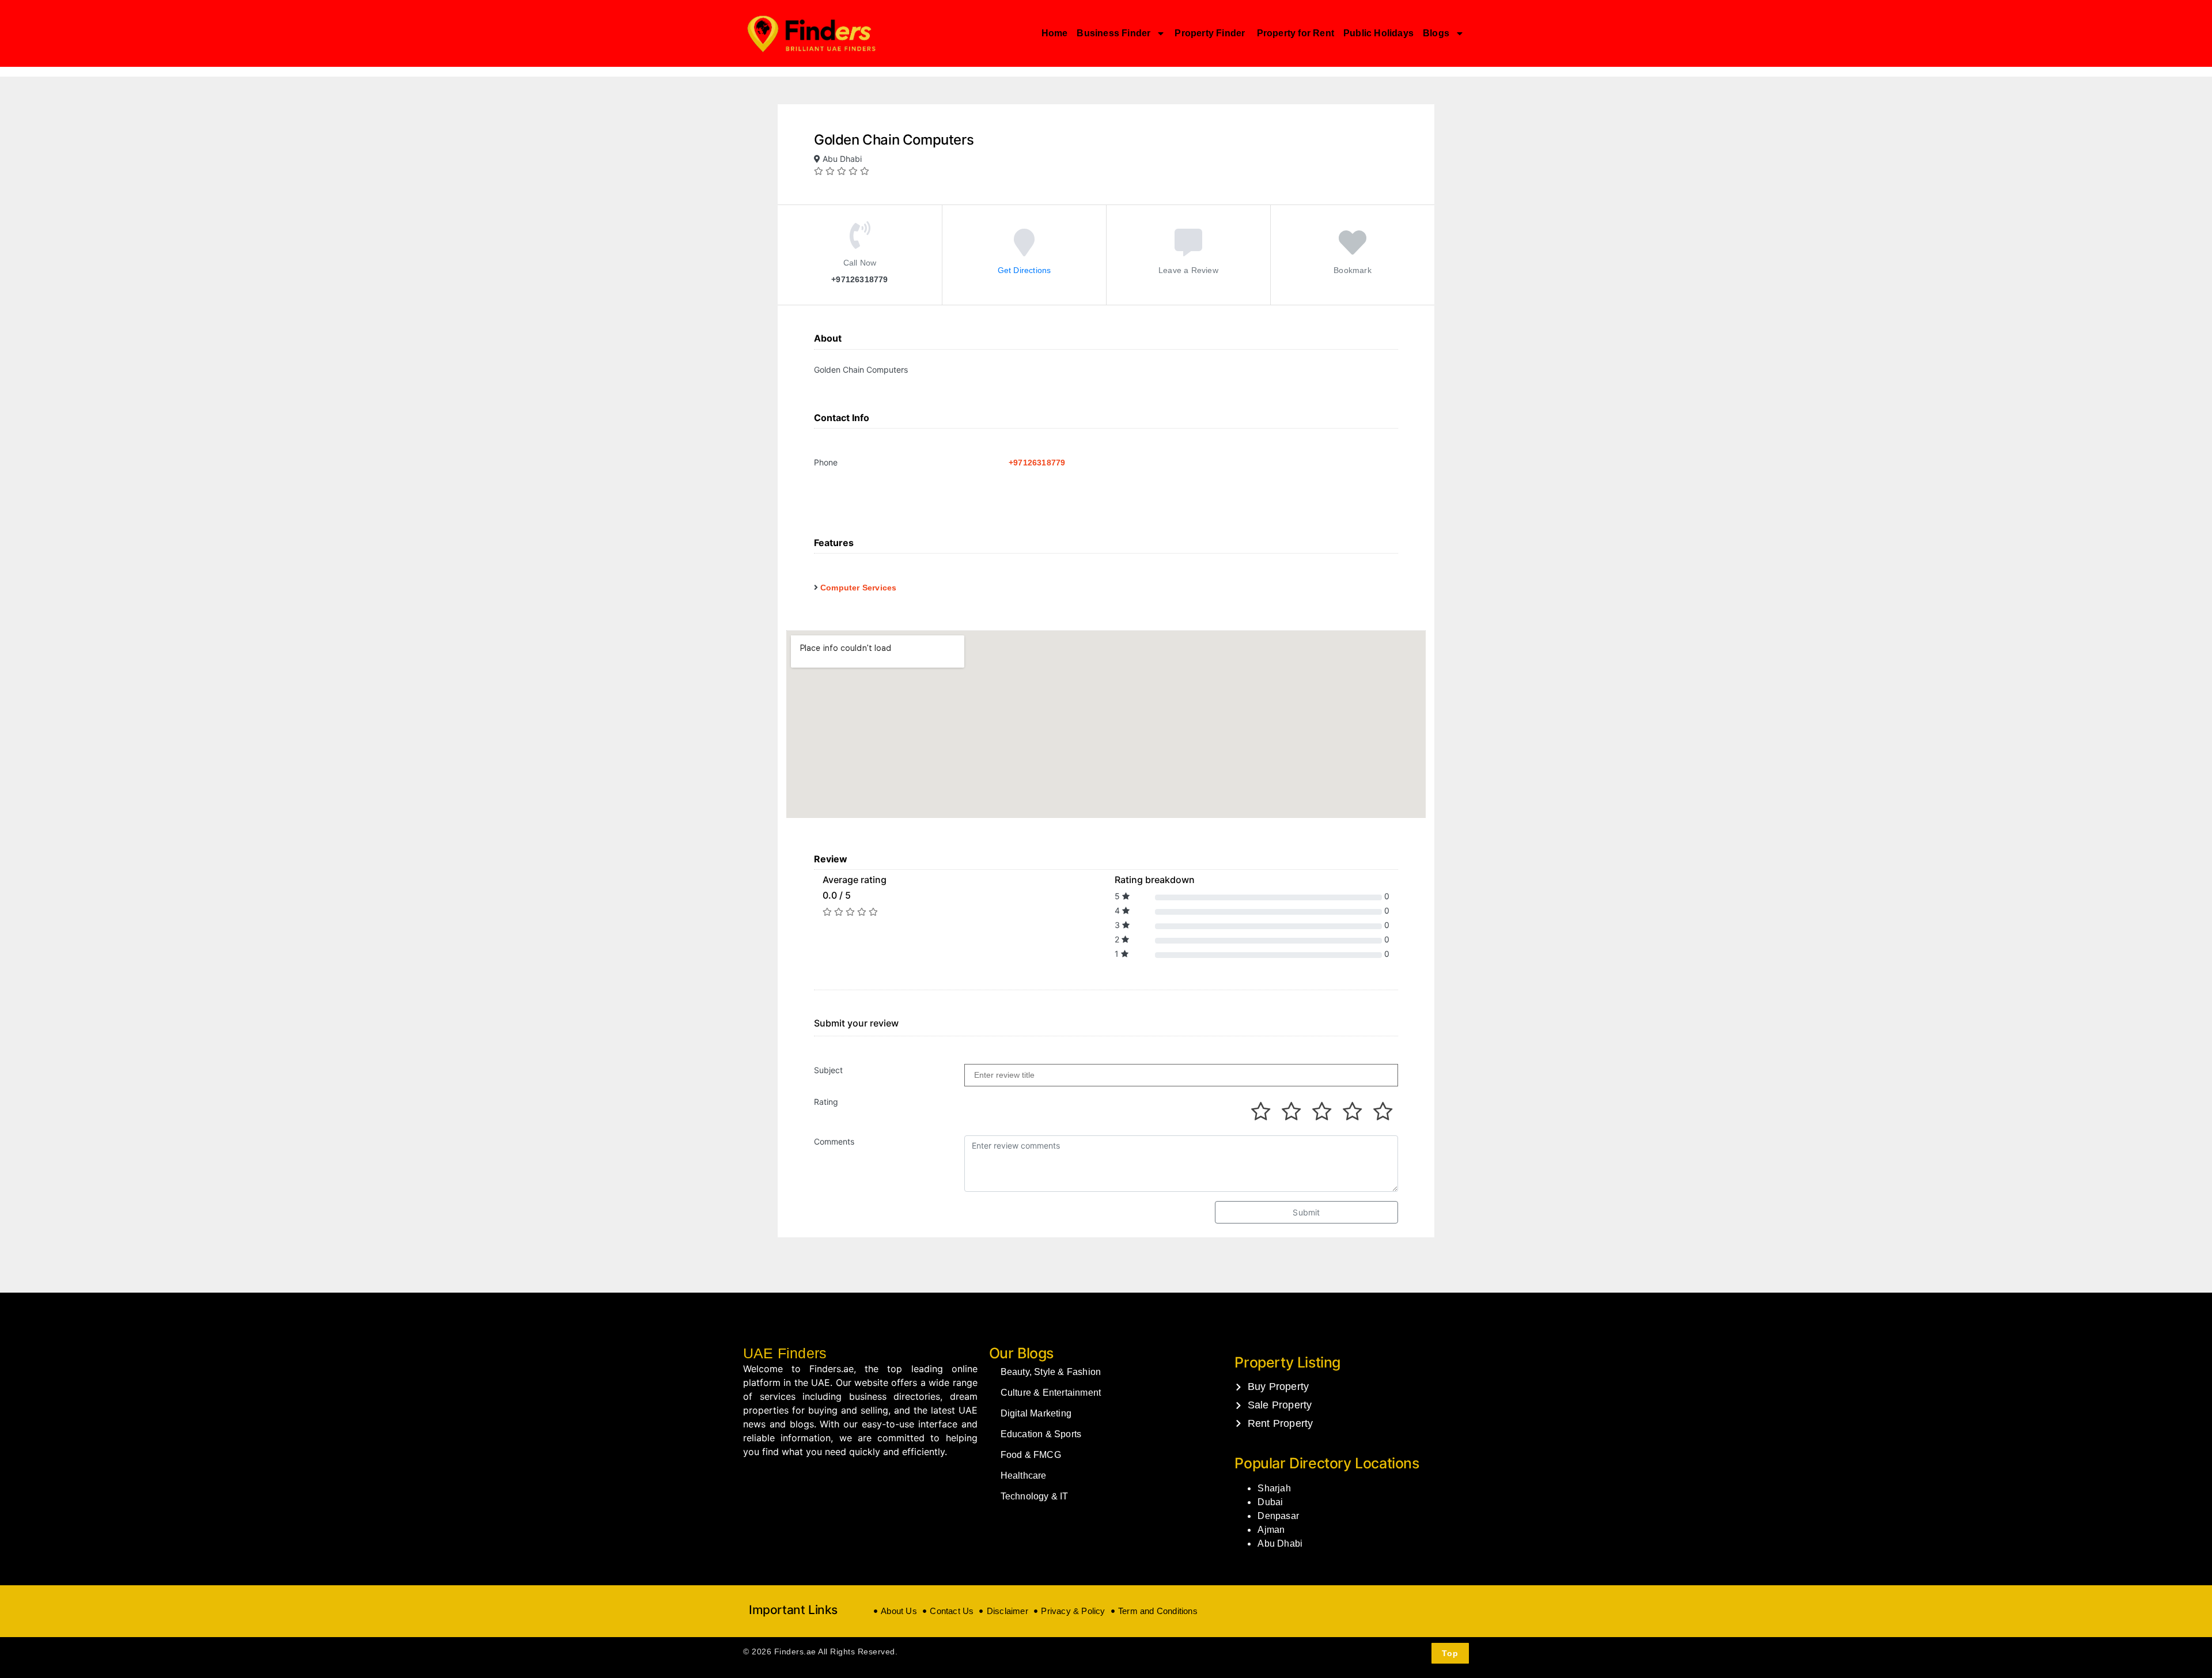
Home (1055, 33)
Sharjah (1274, 1488)
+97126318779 (1037, 463)
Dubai (1270, 1502)
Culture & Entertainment (1051, 1393)
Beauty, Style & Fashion (1051, 1372)
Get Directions (1024, 270)
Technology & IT (1035, 1496)
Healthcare (1024, 1476)
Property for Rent (1296, 33)
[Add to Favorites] (1353, 250)
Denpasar (1278, 1516)
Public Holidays (1378, 33)
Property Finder (1211, 33)
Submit (1306, 1212)
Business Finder (1113, 33)
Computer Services (858, 588)
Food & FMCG (1031, 1455)
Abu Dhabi (1280, 1543)
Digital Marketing (1036, 1413)
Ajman (1271, 1530)
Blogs (1436, 33)
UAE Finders (785, 1353)
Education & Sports (1041, 1434)
